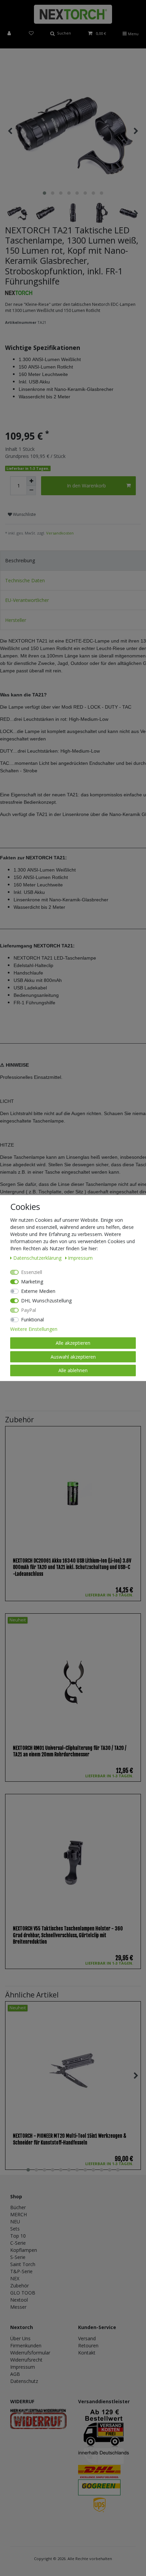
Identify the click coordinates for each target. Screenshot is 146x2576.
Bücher (18, 2207)
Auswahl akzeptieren (73, 1357)
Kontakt (87, 2353)
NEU (15, 2222)
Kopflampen (24, 2250)
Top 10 (18, 2236)
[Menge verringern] (31, 490)
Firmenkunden (26, 2345)
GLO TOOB (23, 2293)
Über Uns (20, 2338)
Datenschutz (24, 2381)
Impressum (23, 2367)
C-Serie (18, 2243)
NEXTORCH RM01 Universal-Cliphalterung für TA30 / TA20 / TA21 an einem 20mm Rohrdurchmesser (70, 1751)
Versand (87, 2338)
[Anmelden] (10, 34)
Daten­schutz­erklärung (38, 1258)
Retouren (88, 2345)
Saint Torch (23, 2264)
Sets (15, 2229)
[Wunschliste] (31, 34)
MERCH (19, 2214)
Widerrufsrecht (26, 2360)
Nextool (19, 2300)
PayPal (29, 1310)
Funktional (32, 1320)
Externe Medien (38, 1291)
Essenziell (32, 1272)
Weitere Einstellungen (34, 1329)
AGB (15, 2374)
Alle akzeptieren (73, 1343)
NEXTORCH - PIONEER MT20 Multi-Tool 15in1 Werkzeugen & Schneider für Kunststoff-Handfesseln (70, 2139)
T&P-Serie (21, 2271)
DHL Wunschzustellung (46, 1301)
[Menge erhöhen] (31, 481)
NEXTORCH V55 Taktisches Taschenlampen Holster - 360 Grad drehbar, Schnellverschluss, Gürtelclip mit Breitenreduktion (68, 1935)
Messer (18, 2307)
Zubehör (20, 2286)
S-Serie (18, 2257)
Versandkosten (60, 533)
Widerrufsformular (30, 2353)
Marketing (32, 1282)
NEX (15, 2278)
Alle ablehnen (73, 1370)
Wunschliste (24, 514)
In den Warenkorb (86, 486)
